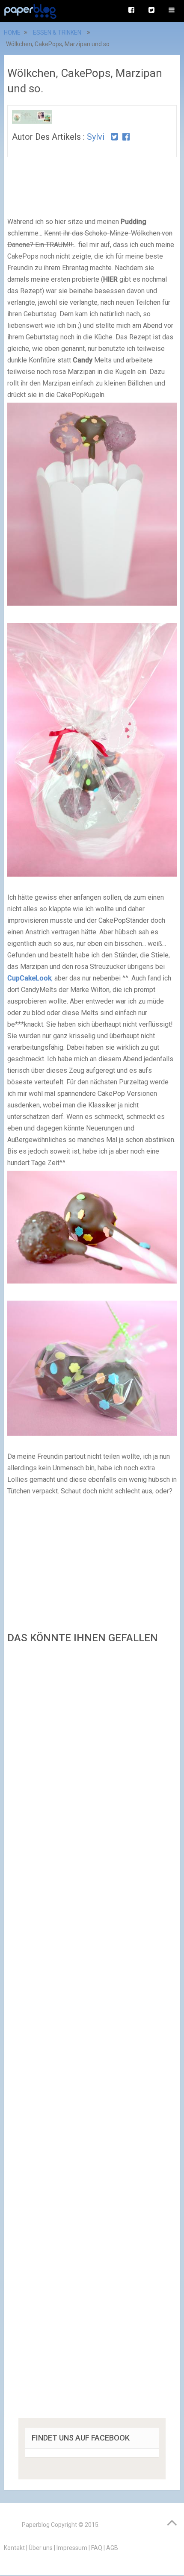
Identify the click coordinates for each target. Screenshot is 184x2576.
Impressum (72, 2548)
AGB (112, 2548)
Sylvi (96, 137)
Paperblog (36, 2525)
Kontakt (14, 2548)
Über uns (41, 2548)
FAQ (97, 2548)
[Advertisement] (92, 2034)
